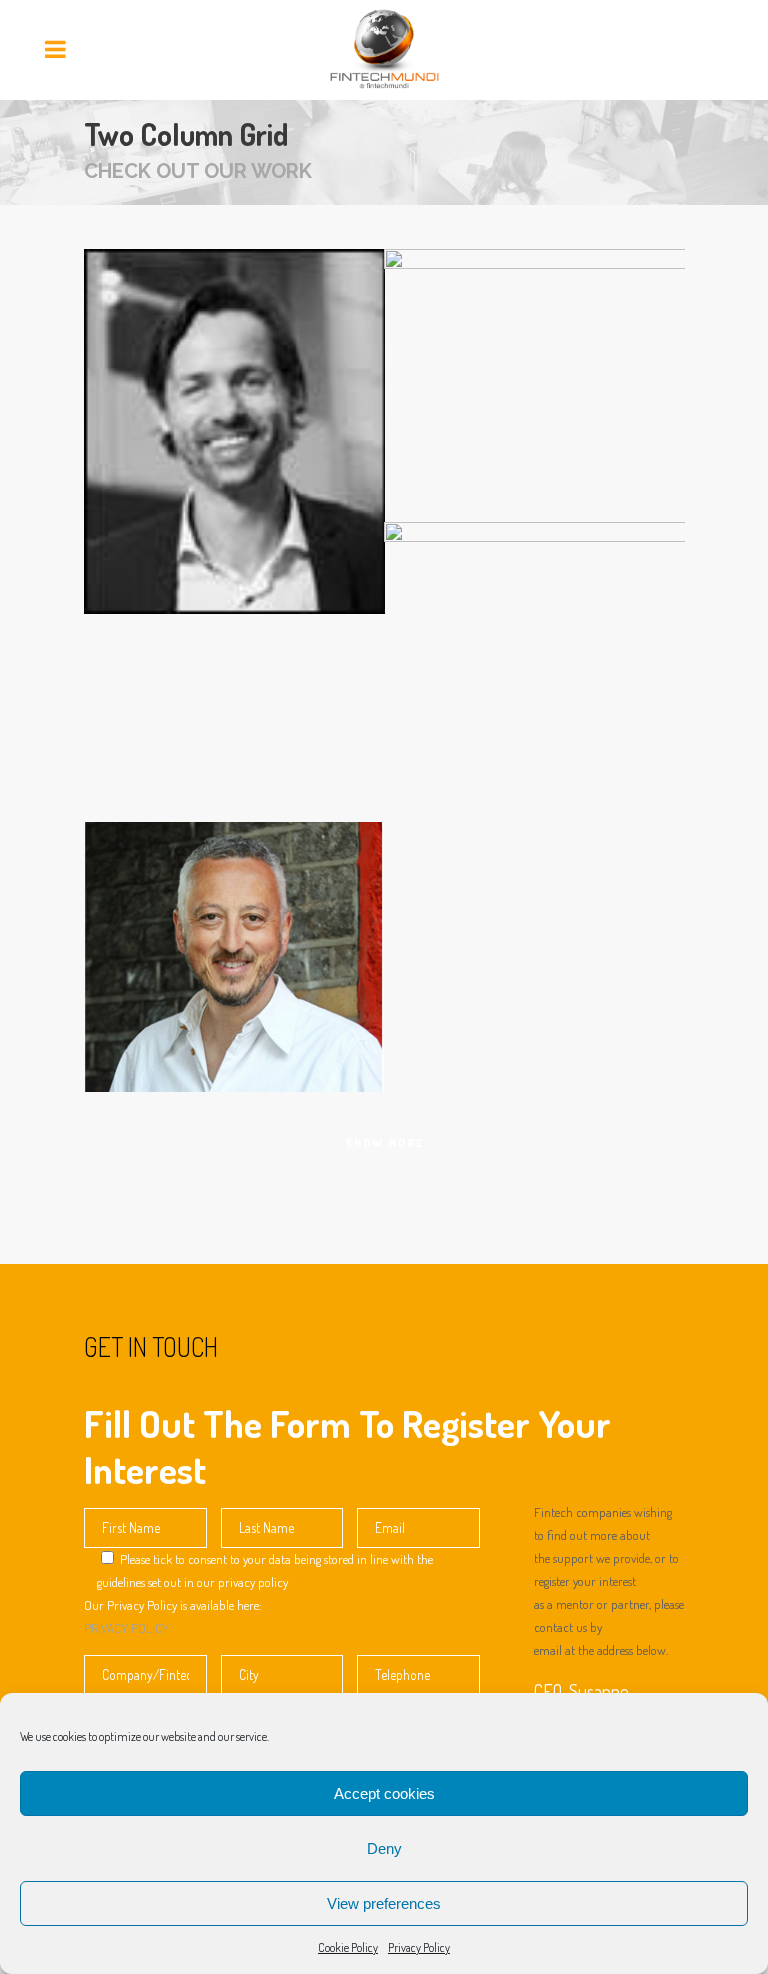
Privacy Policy (419, 1947)
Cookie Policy (348, 1947)
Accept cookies (384, 1793)
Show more (384, 1143)
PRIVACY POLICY (126, 1628)
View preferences (384, 1903)
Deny (384, 1848)
